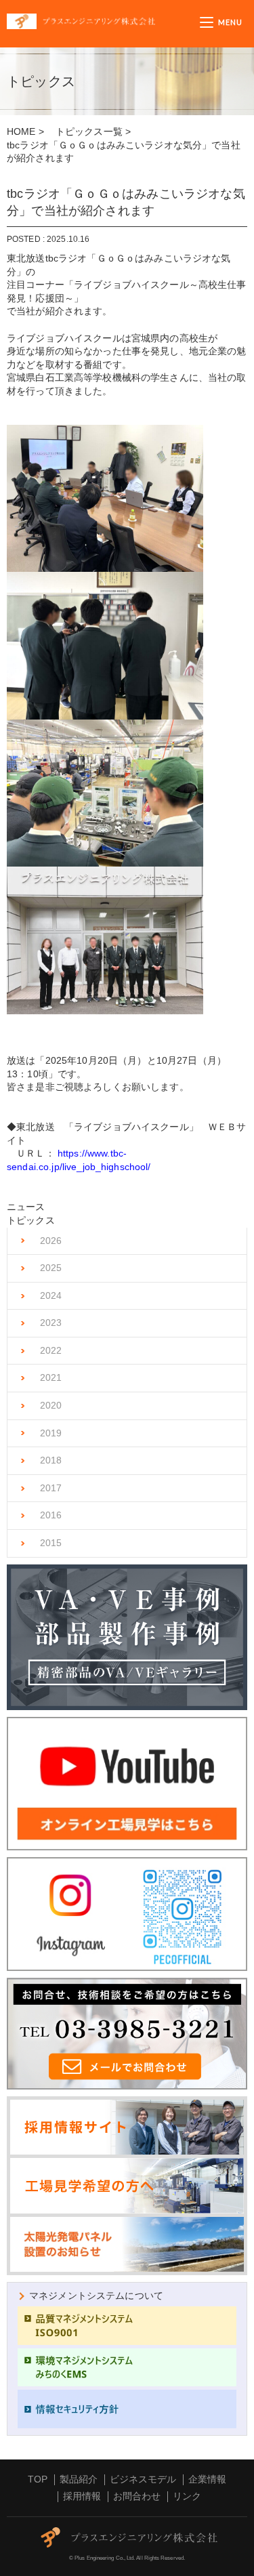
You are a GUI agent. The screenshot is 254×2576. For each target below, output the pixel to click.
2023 (51, 1323)
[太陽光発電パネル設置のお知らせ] (127, 2244)
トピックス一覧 (89, 131)
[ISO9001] (127, 2326)
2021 (51, 1377)
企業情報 (207, 2479)
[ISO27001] (127, 2409)
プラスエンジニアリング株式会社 (103, 21)
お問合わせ (137, 2496)
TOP (38, 2479)
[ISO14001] (127, 2368)
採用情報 (82, 2496)
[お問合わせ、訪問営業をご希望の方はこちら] (127, 2034)
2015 (51, 1543)
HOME (21, 131)
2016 (51, 1515)
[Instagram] (127, 1914)
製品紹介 (79, 2479)
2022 (51, 1350)
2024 (51, 1295)
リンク (187, 2496)
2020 (51, 1405)
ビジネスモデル (143, 2479)
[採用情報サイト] (127, 2149)
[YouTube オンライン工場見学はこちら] (127, 1784)
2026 (51, 1241)
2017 (51, 1488)
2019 (51, 1433)
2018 (51, 1460)
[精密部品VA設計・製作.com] (127, 1638)
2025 (51, 1268)
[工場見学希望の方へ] (127, 2186)
